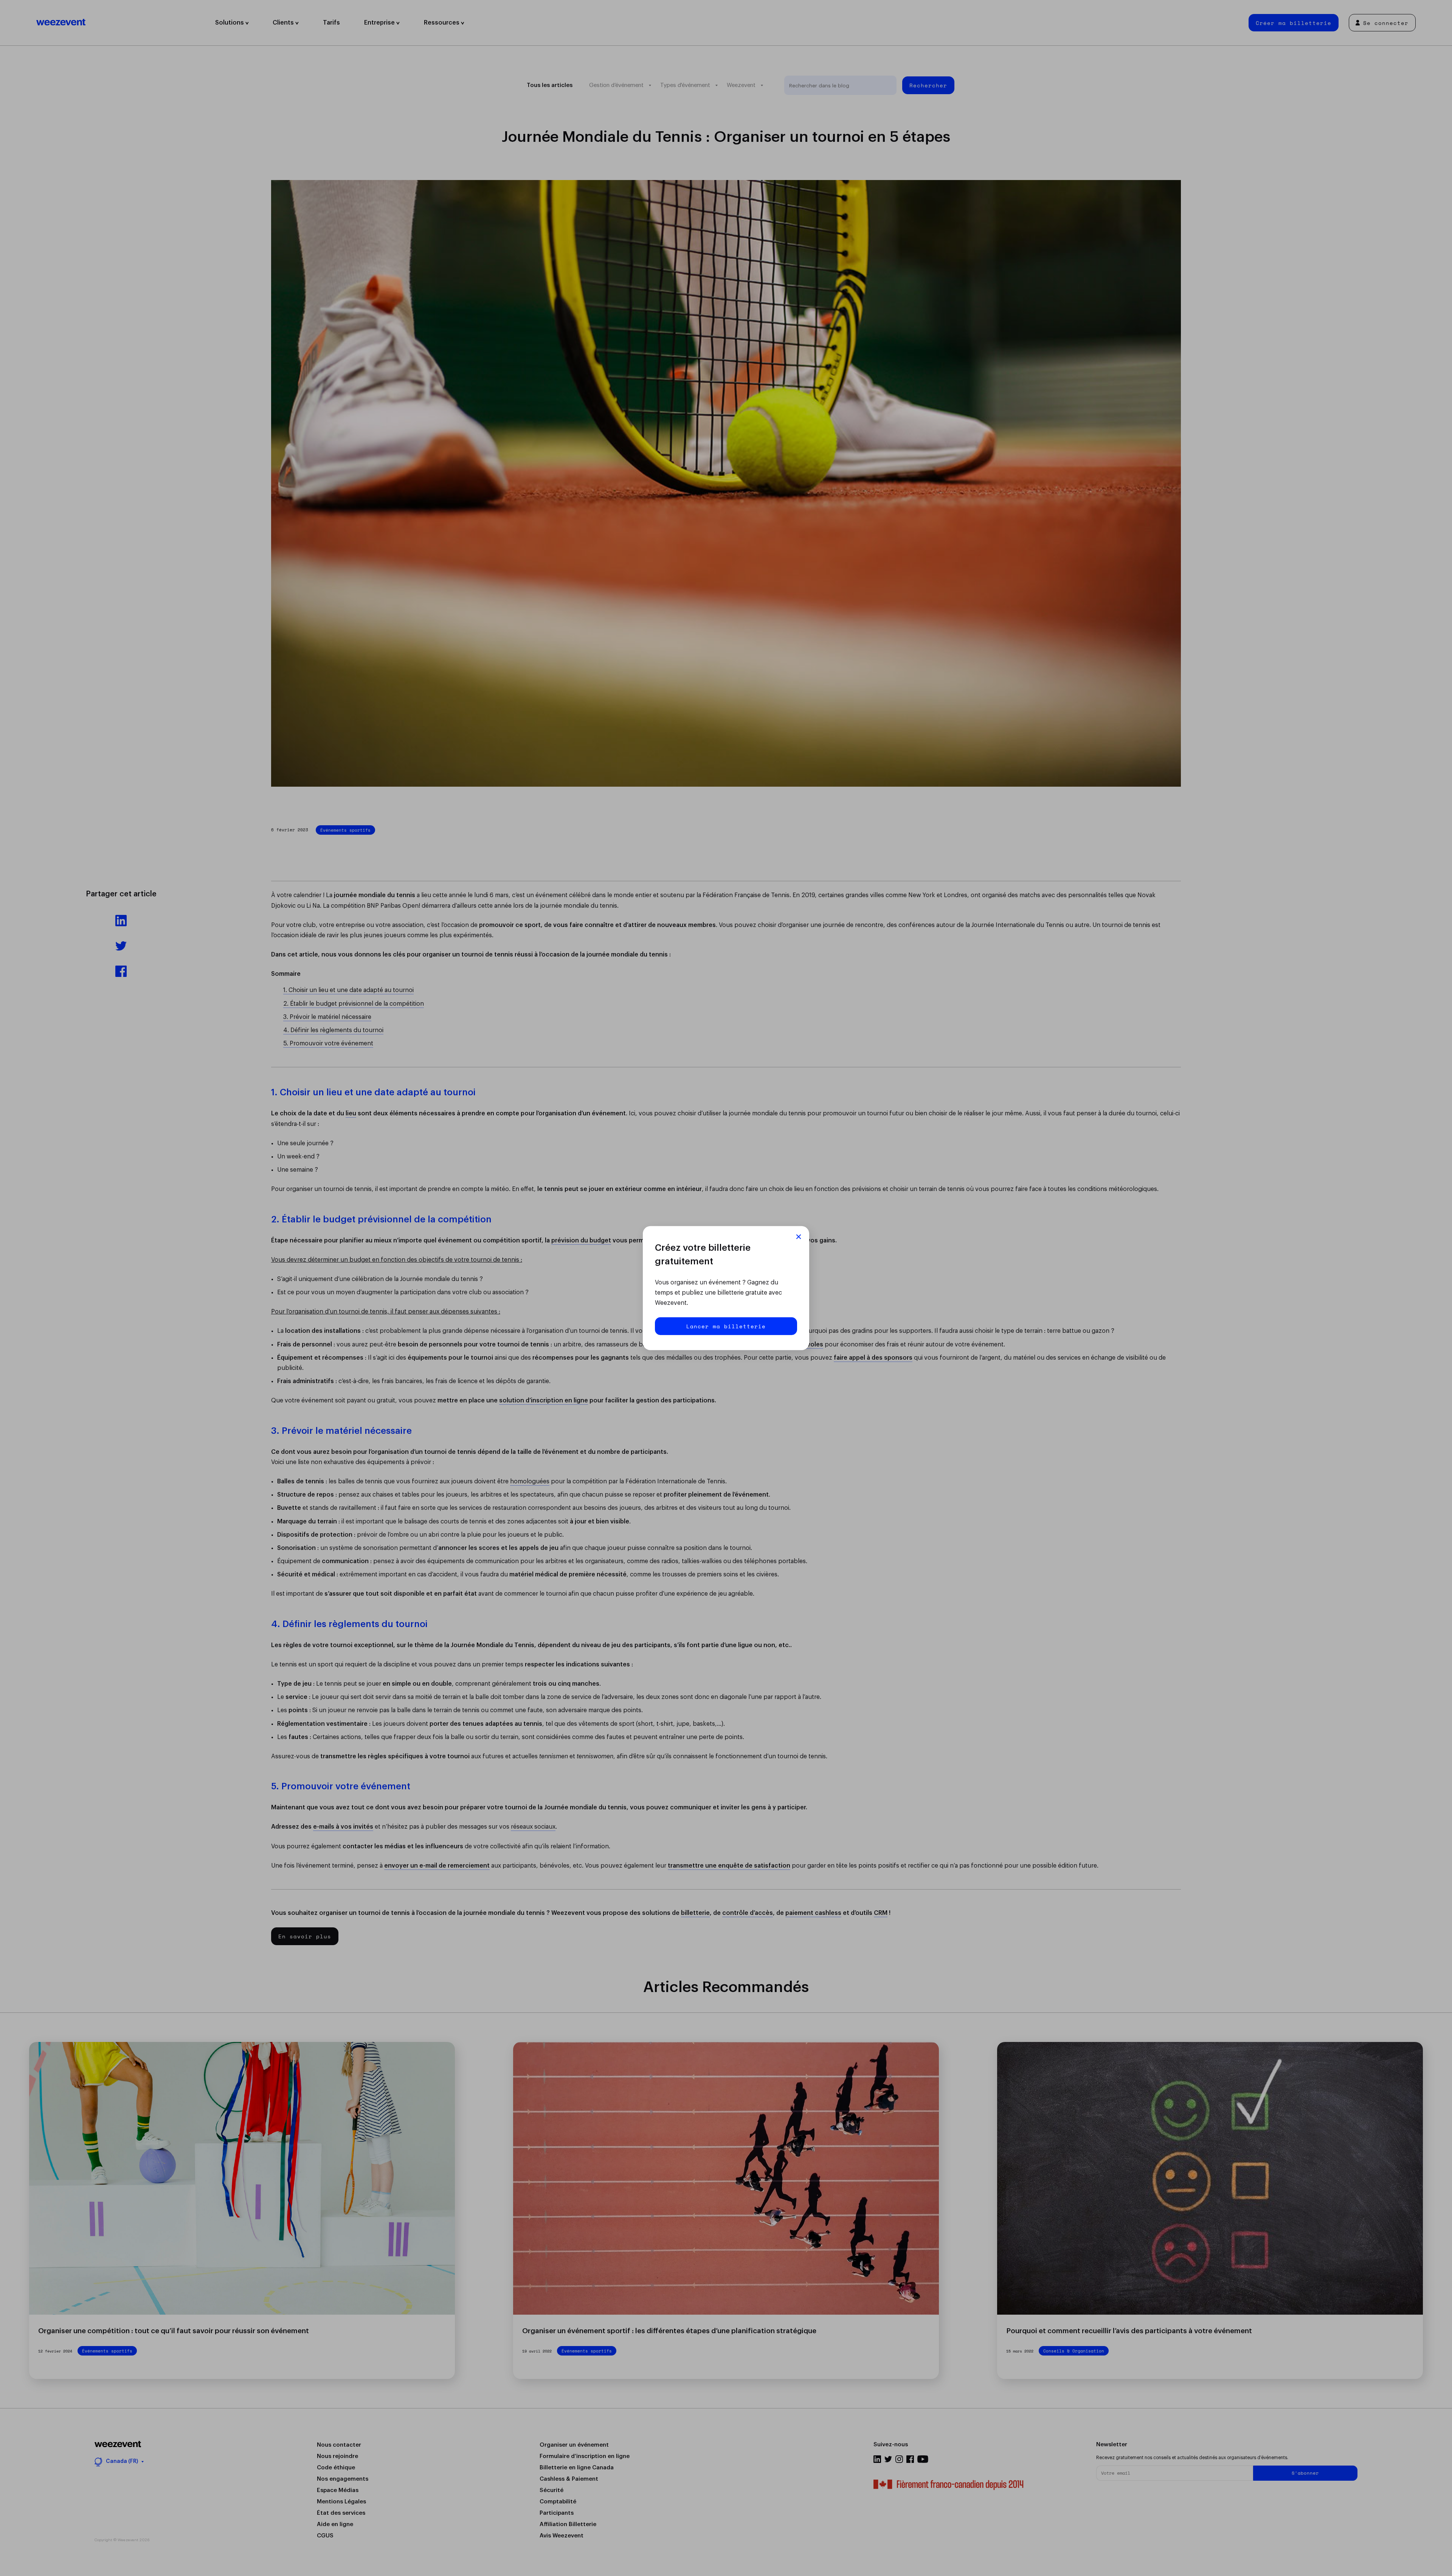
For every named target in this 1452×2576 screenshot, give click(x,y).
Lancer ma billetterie (726, 1326)
